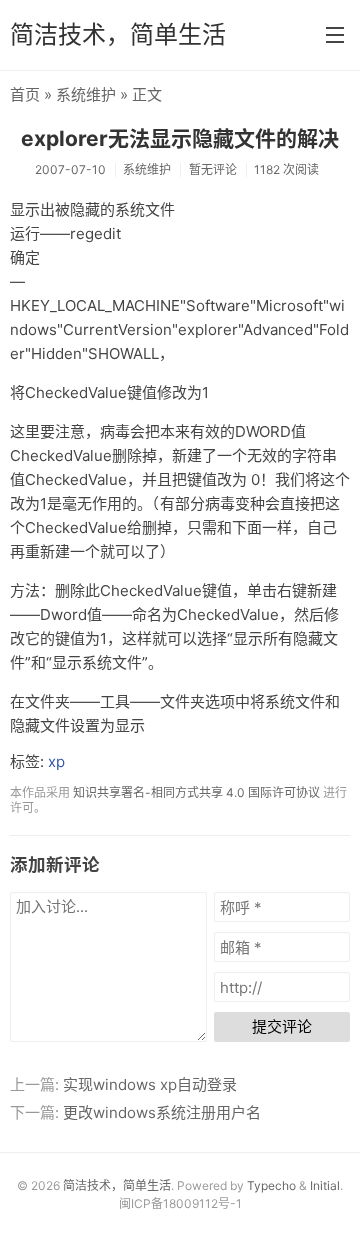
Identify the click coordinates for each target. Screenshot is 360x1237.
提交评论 (282, 1026)
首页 (25, 94)
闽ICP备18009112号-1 (180, 1203)
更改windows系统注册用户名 (162, 1112)
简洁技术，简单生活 (118, 34)
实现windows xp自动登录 (150, 1084)
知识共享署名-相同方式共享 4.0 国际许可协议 (196, 792)
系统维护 (86, 94)
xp (56, 761)
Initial (325, 1185)
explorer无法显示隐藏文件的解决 (180, 138)
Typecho (271, 1185)
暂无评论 (213, 169)
